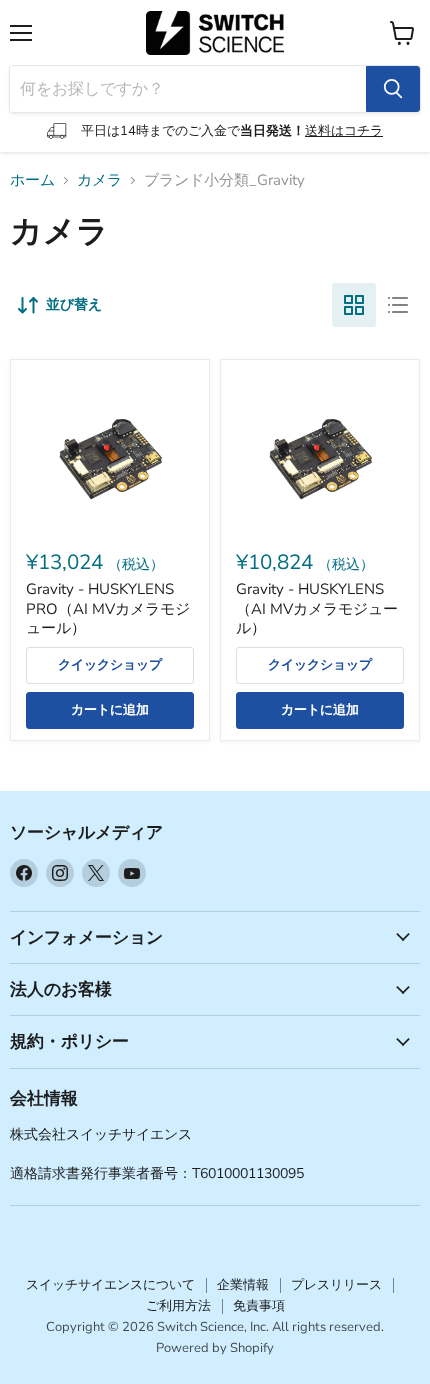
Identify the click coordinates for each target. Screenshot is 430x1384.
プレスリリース (336, 1285)
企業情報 (243, 1285)
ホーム (32, 180)
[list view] (398, 305)
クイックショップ (110, 665)
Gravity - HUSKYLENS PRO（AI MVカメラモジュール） (108, 608)
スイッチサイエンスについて (110, 1285)
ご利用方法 (178, 1306)
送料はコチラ (344, 131)
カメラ (99, 180)
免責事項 (259, 1306)
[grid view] (354, 305)
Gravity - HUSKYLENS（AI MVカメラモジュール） (317, 608)
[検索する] (393, 89)
